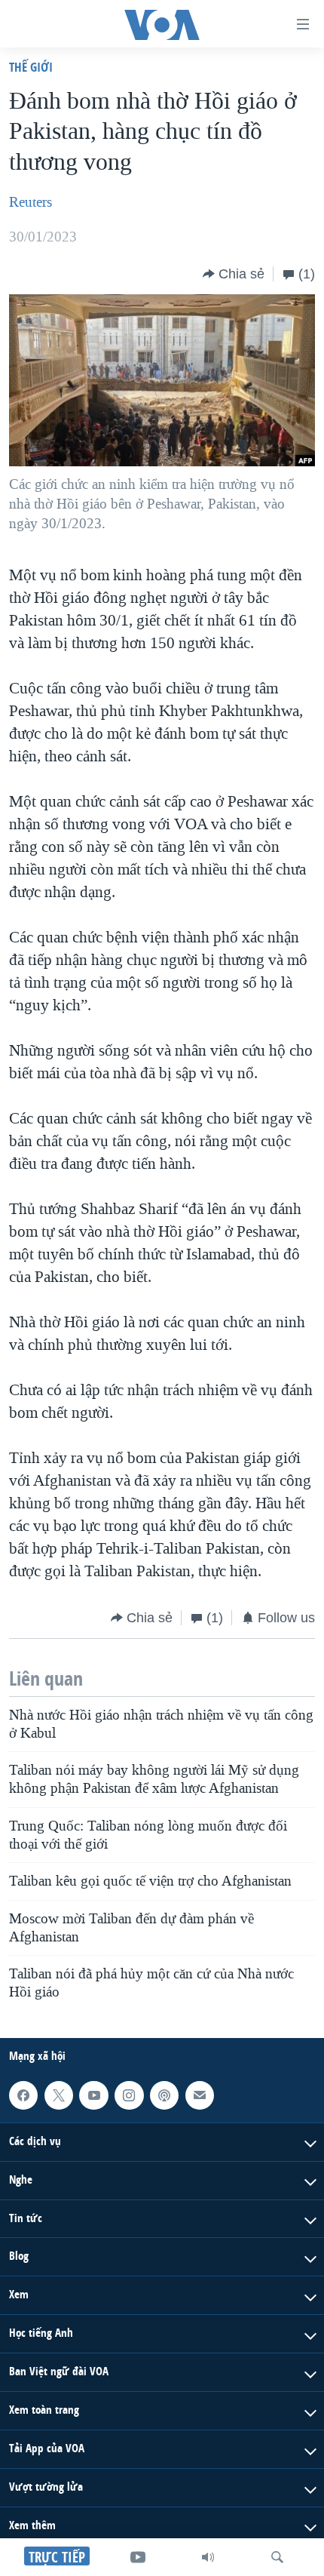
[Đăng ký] (200, 2095)
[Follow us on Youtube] (93, 2095)
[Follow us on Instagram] (129, 2095)
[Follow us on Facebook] (23, 2095)
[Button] (234, 274)
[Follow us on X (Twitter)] (59, 2095)
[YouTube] (138, 2557)
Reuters (31, 202)
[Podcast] (164, 2095)
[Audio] (208, 2557)
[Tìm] (277, 2557)
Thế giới (31, 67)
